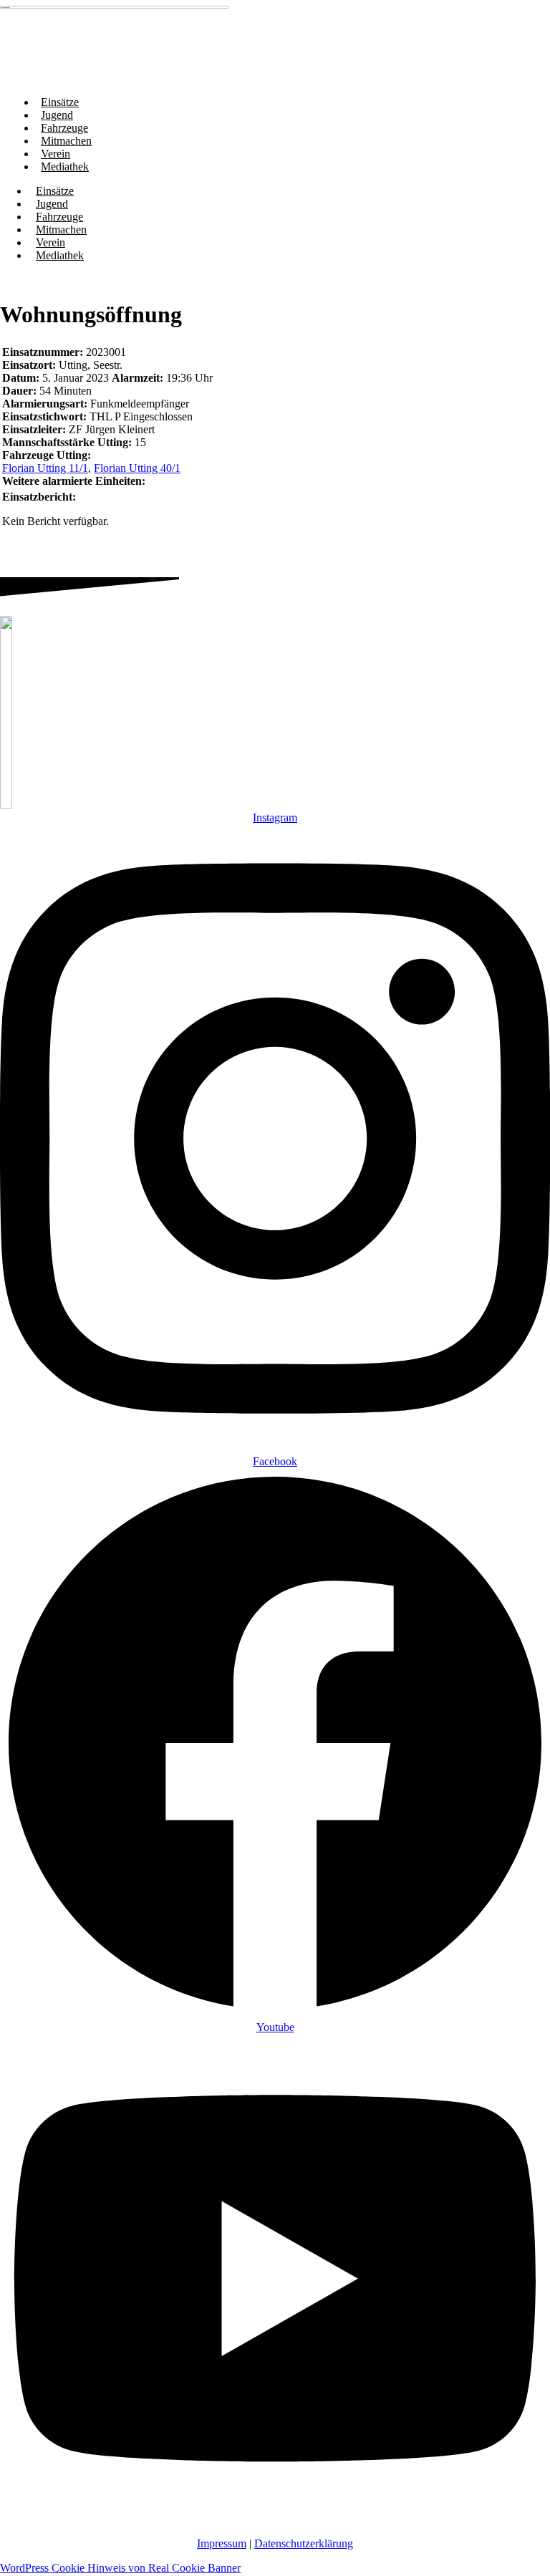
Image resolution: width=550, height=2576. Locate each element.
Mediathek (65, 167)
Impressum (222, 2543)
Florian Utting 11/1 (45, 468)
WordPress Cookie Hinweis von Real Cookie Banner (120, 2568)
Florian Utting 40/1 (137, 468)
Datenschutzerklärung (304, 2543)
